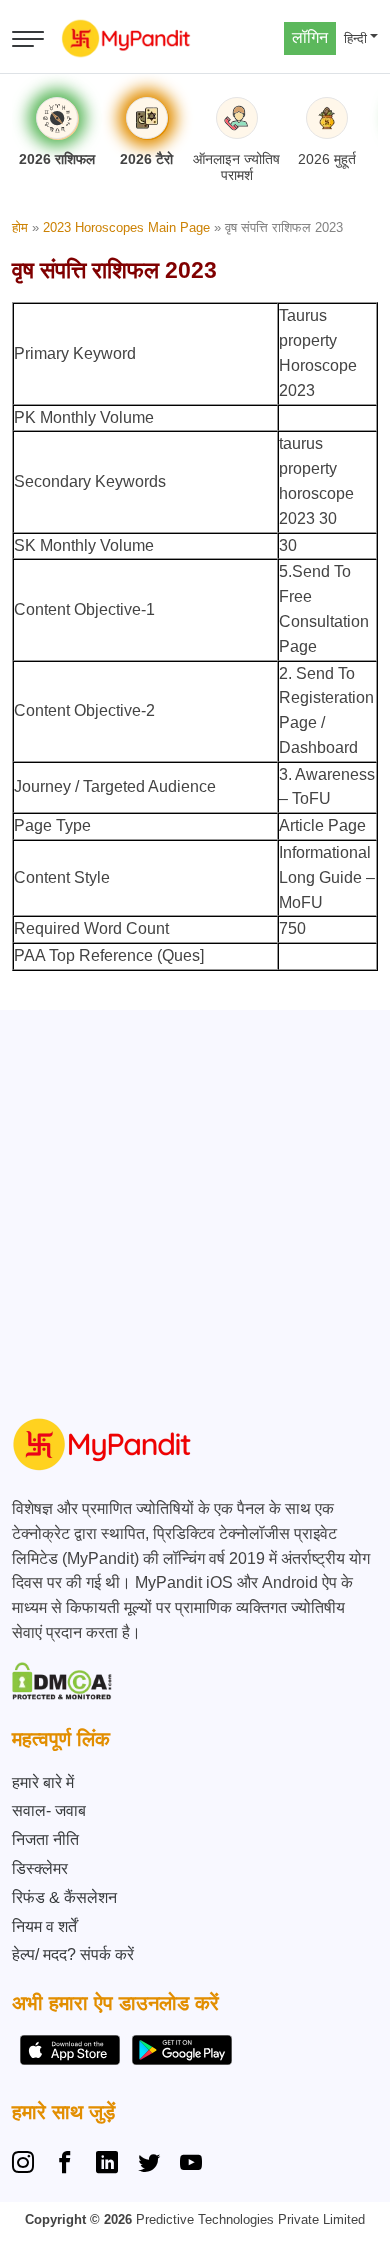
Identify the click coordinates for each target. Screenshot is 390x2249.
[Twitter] (149, 2165)
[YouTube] (191, 2165)
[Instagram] (27, 2165)
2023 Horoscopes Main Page (126, 227)
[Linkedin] (107, 2165)
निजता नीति (45, 1839)
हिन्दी (355, 38)
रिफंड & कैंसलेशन (64, 1897)
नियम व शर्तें (44, 1926)
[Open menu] (28, 39)
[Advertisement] (195, 1205)
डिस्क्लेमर (40, 1868)
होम (20, 227)
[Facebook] (65, 2165)
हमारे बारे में (43, 1782)
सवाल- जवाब (49, 1810)
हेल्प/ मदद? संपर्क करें (73, 1954)
